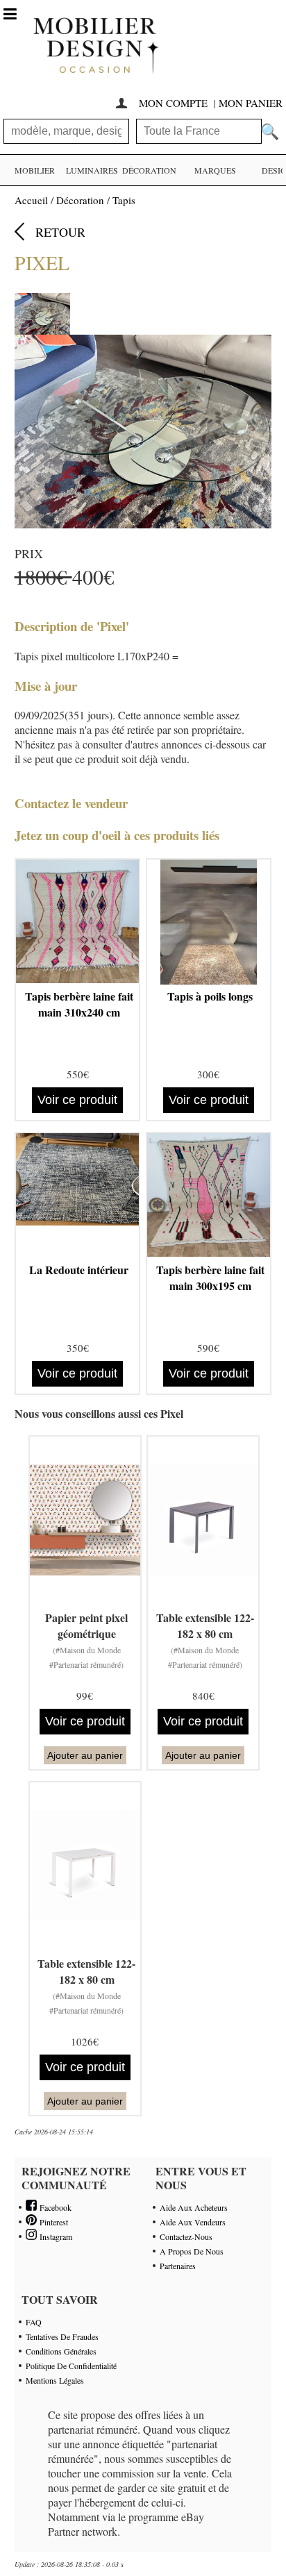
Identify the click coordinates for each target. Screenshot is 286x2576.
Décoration (149, 170)
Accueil (31, 200)
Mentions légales (55, 2380)
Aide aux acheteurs (194, 2207)
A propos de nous (192, 2251)
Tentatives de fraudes (62, 2336)
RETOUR (60, 232)
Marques (215, 170)
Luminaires (92, 170)
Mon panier (251, 103)
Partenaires (178, 2266)
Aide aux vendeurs (193, 2222)
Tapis (124, 200)
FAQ (34, 2322)
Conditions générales (61, 2351)
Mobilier (35, 170)
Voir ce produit (77, 1100)
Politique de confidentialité (71, 2366)
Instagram (54, 2236)
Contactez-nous (186, 2236)
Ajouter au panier (85, 1755)
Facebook (54, 2207)
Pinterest (52, 2222)
